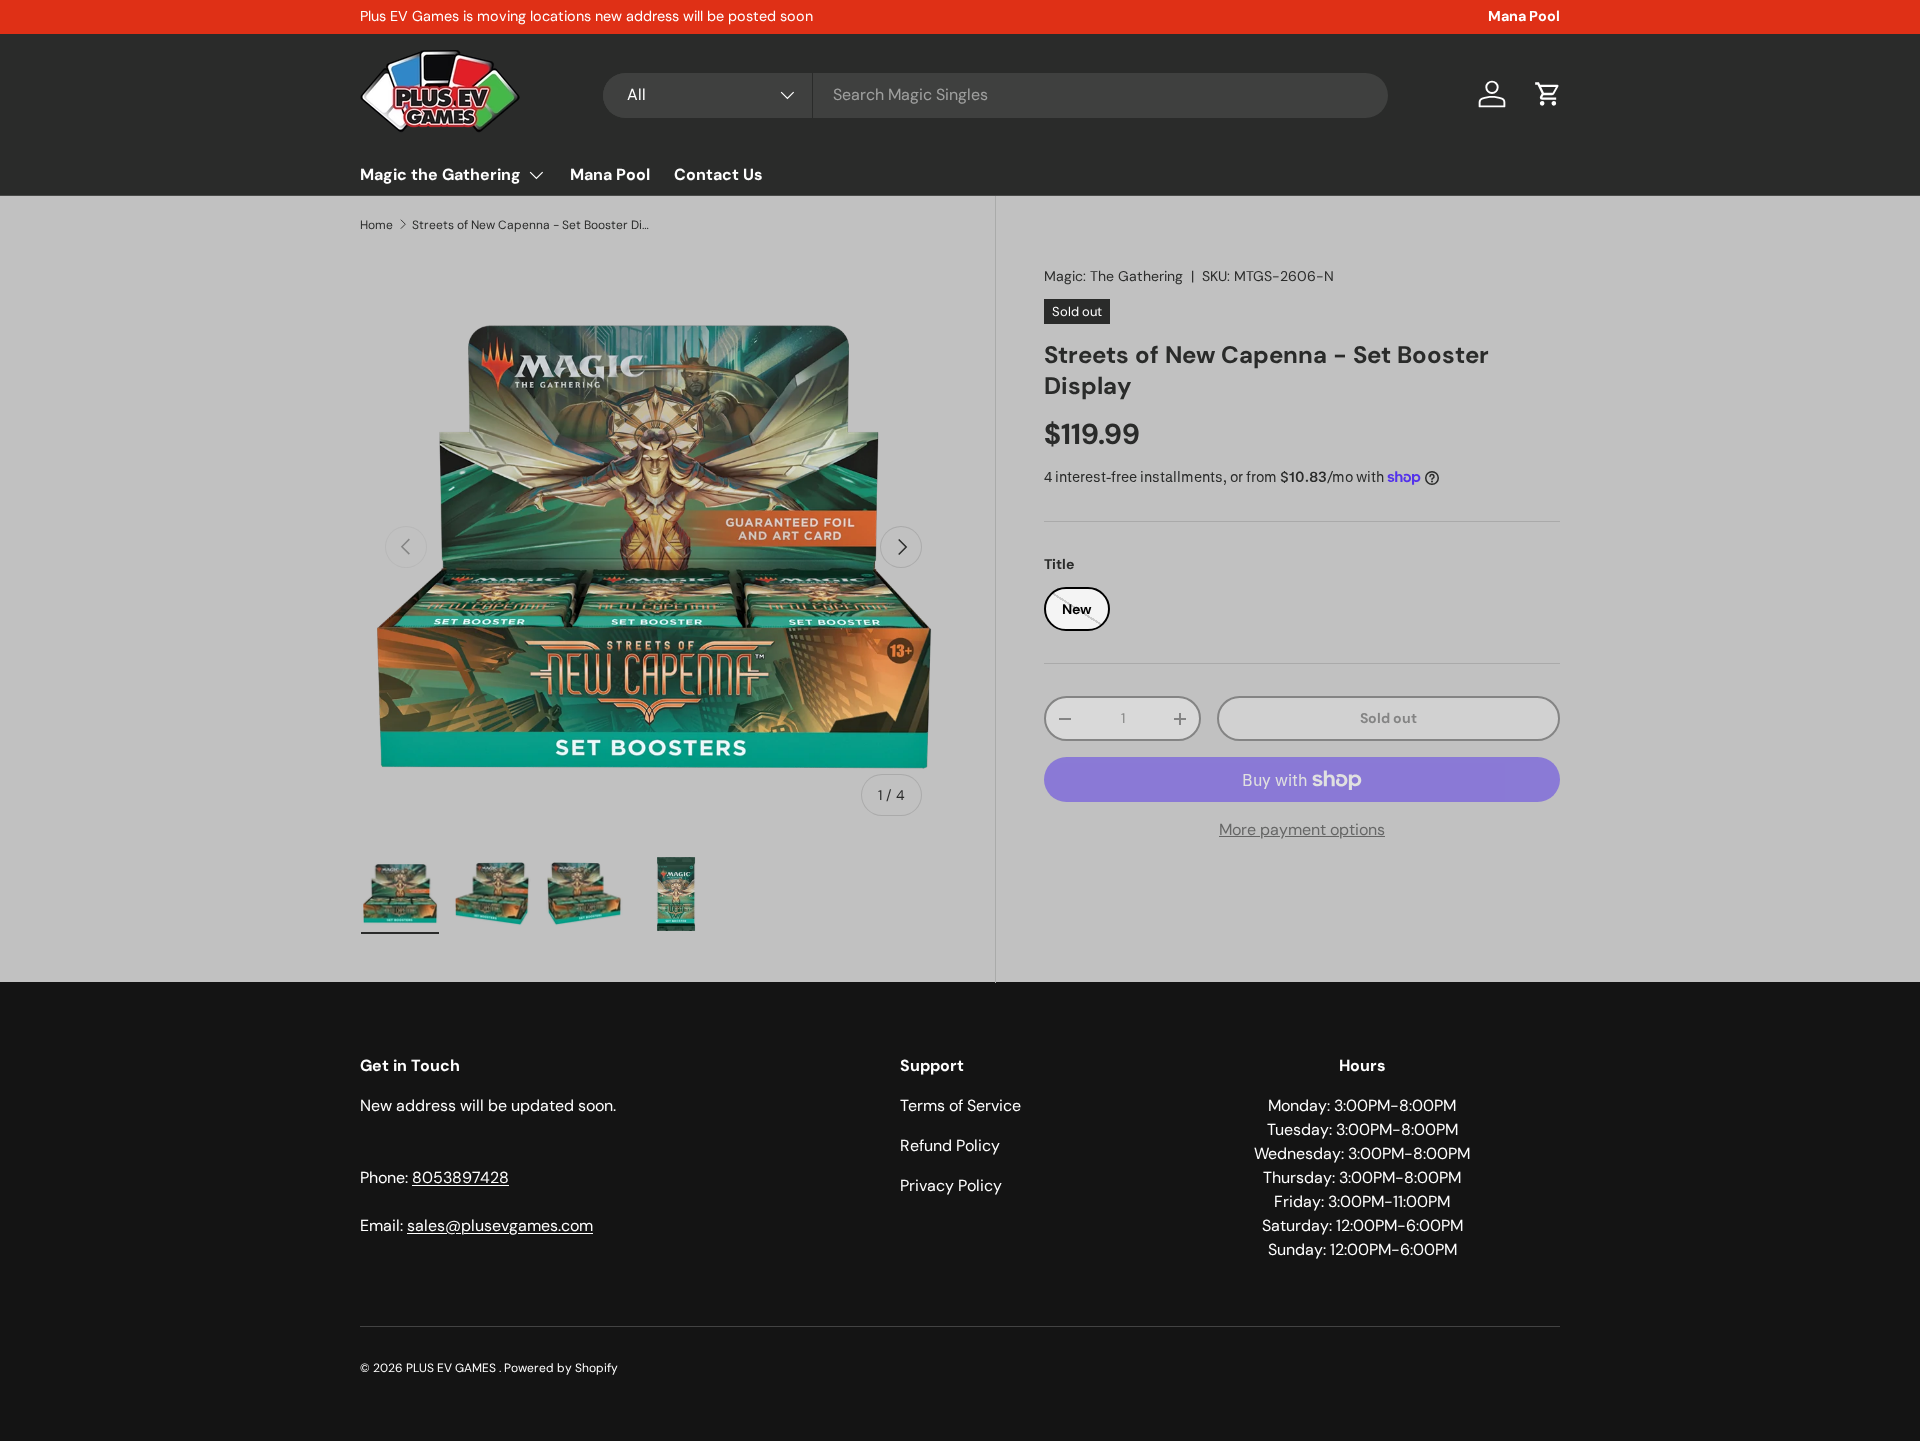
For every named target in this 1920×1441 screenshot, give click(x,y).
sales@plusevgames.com (500, 1225)
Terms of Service (960, 1105)
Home (376, 225)
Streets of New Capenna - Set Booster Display (532, 225)
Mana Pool (1524, 16)
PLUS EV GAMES (452, 1368)
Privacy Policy (951, 1185)
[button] (1548, 94)
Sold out (1388, 718)
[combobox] (995, 94)
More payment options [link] (1302, 829)
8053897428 (460, 1177)
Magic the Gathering (440, 174)
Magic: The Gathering (1113, 276)
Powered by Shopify (561, 1368)
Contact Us (718, 174)
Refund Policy (950, 1145)
